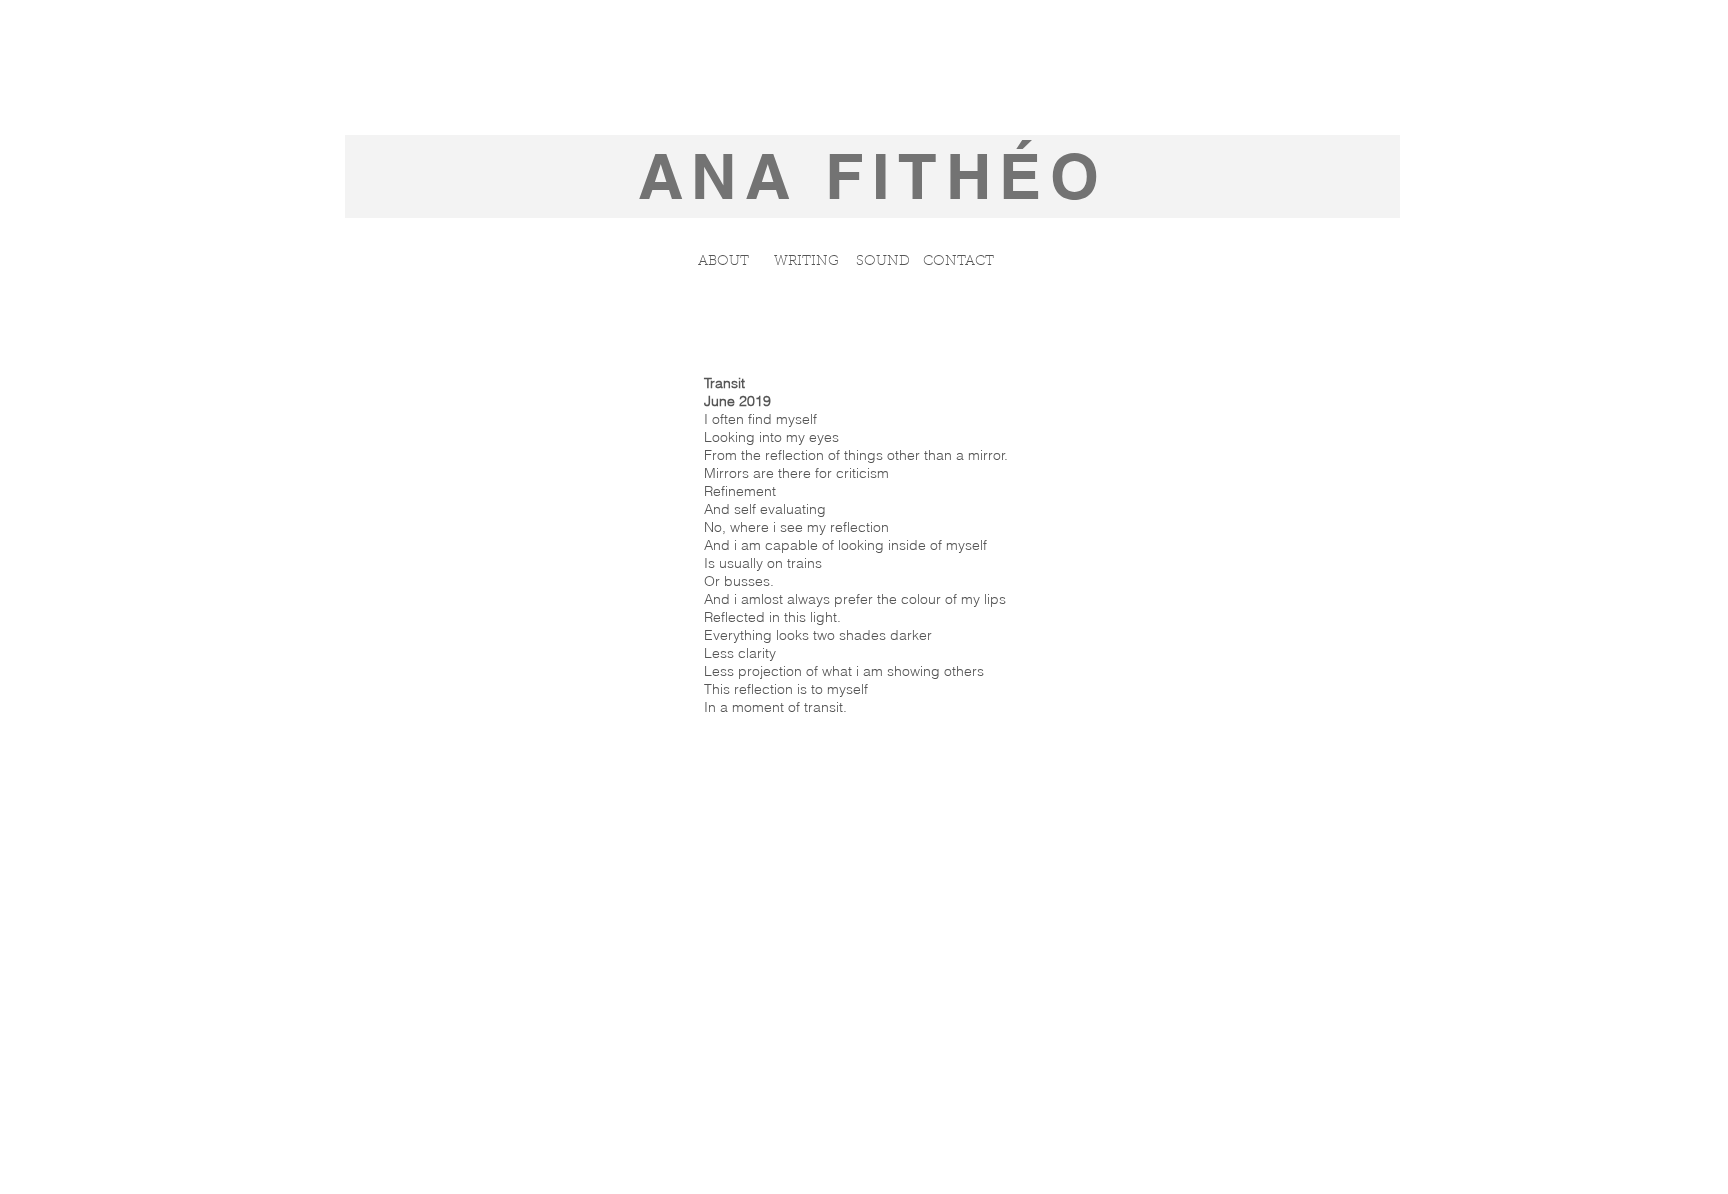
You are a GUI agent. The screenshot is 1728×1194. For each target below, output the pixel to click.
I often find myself (760, 419)
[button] (882, 263)
